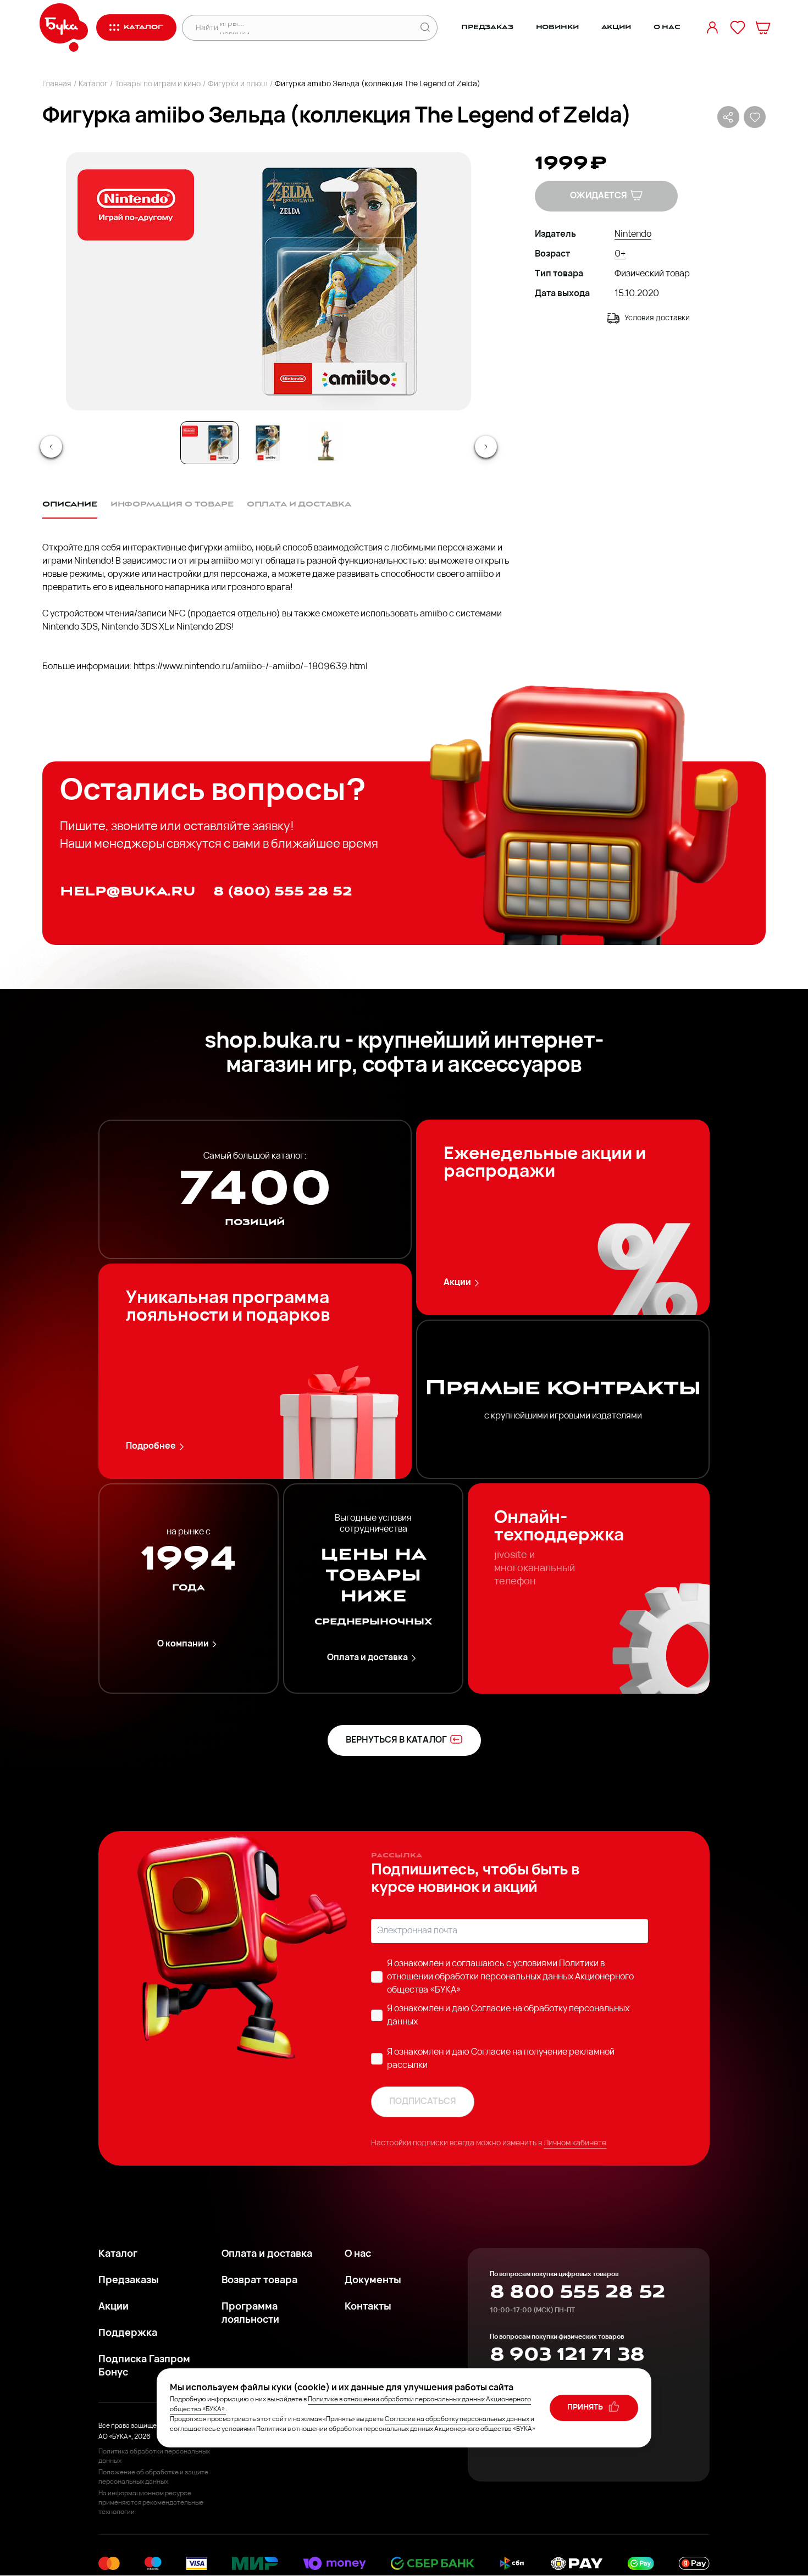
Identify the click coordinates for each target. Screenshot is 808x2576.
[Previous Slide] (51, 447)
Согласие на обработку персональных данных (457, 2419)
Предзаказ (487, 27)
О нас (667, 27)
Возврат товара (259, 2281)
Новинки (557, 27)
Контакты (368, 2307)
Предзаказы (129, 2281)
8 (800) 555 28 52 (283, 891)
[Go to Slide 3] (326, 443)
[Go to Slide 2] (268, 443)
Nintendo (633, 235)
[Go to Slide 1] (209, 443)
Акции (616, 27)
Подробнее (151, 1446)
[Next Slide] (486, 447)
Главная (57, 84)
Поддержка (128, 2334)
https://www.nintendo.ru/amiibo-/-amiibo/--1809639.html (251, 667)
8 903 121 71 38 (567, 2355)
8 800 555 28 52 (577, 2292)
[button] (268, 281)
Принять (586, 2408)
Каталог (93, 84)
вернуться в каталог (396, 1740)
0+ (620, 254)
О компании (183, 1644)
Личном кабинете (575, 2143)
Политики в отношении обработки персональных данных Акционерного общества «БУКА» (510, 1977)
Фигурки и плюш (238, 84)
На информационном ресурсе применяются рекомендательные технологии (151, 2503)
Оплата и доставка (367, 1658)
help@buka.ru (128, 891)
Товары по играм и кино (158, 84)
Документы (373, 2281)
